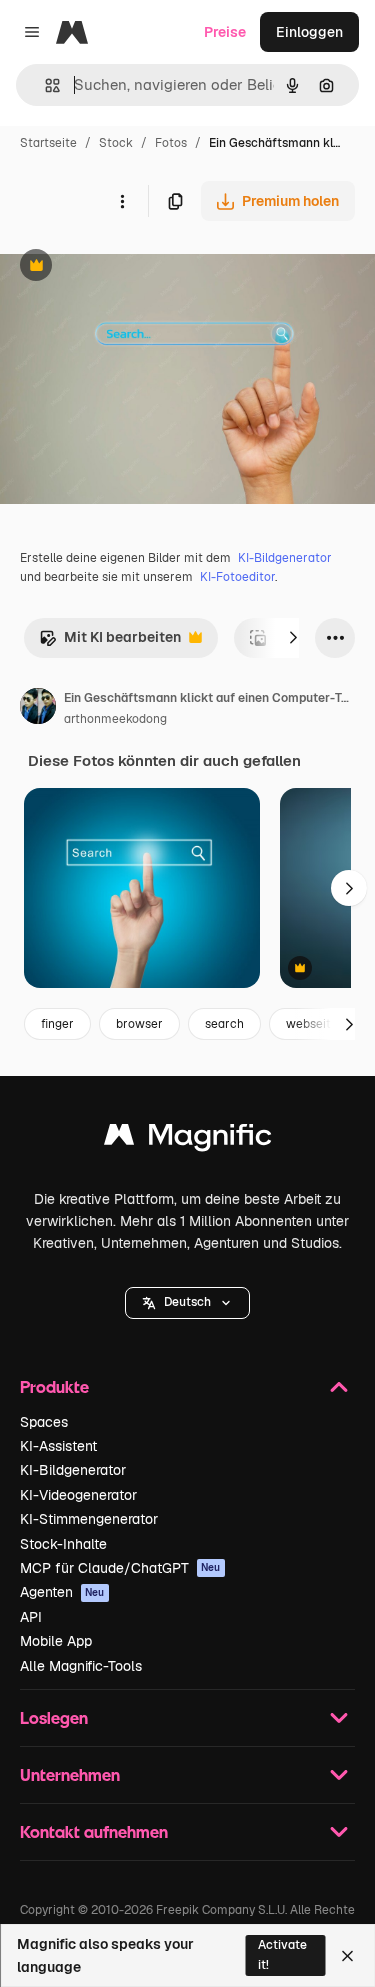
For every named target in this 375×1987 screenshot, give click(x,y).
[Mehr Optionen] (122, 201)
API (31, 1617)
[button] (187, 1303)
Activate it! (282, 1954)
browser (139, 1024)
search (224, 1024)
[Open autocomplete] (44, 85)
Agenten (62, 1592)
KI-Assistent (58, 1446)
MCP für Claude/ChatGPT (120, 1568)
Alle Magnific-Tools (81, 1666)
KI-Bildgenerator (285, 558)
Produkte (54, 1386)
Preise (225, 32)
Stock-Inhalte (63, 1544)
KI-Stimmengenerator (89, 1519)
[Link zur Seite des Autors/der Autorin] (38, 709)
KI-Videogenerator (78, 1495)
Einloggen (309, 32)
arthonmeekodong (115, 719)
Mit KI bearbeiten (110, 642)
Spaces (44, 1422)
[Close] (347, 1956)
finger (57, 1024)
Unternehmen (70, 1774)
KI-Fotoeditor (237, 577)
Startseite (48, 143)
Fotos (171, 143)
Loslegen (54, 1717)
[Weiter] (293, 638)
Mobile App (56, 1641)
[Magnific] (188, 1139)
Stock (116, 143)
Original (128, 267)
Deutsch (187, 1302)
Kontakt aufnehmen (94, 1831)
